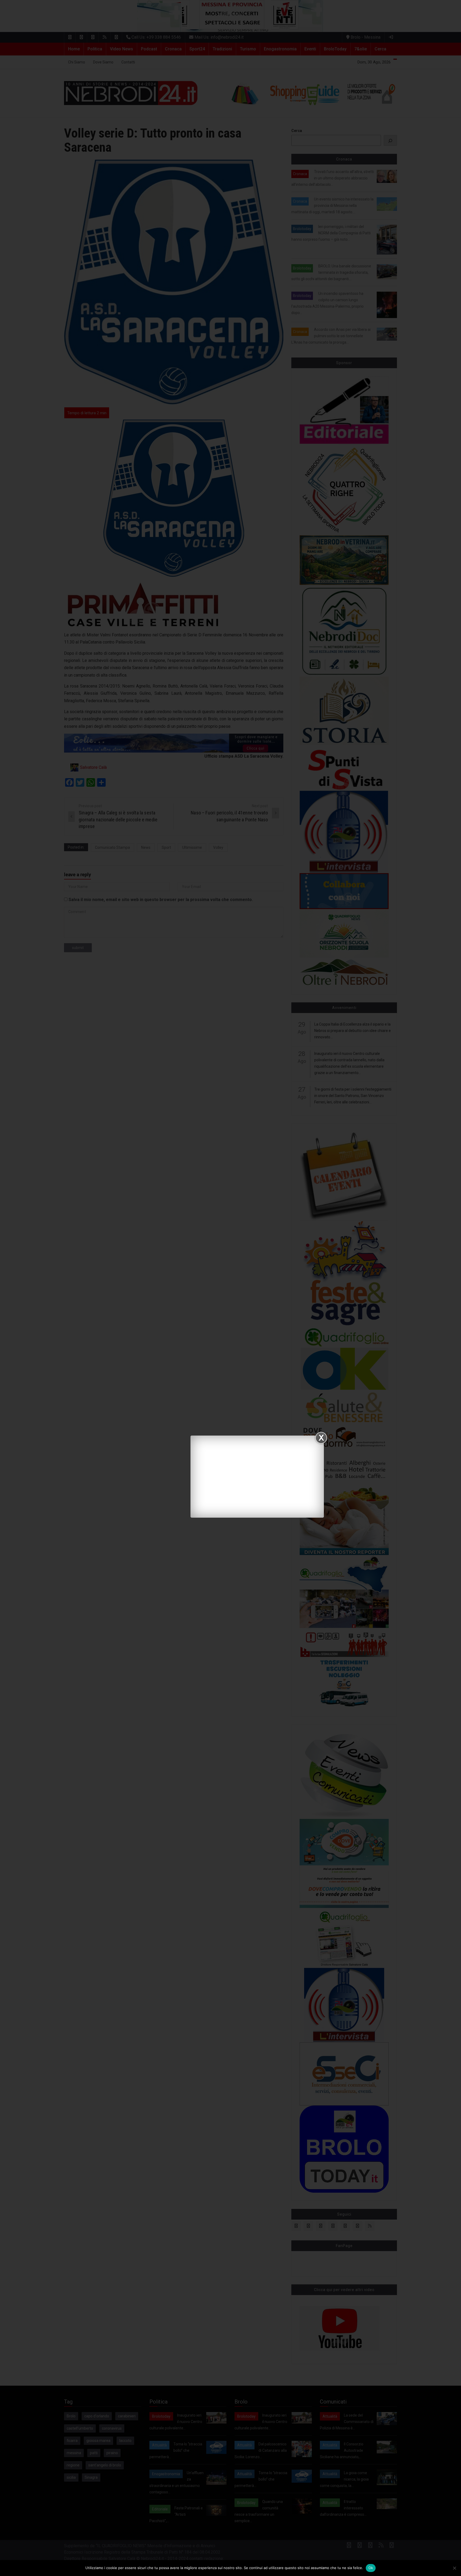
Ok (371, 2568)
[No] (454, 2568)
